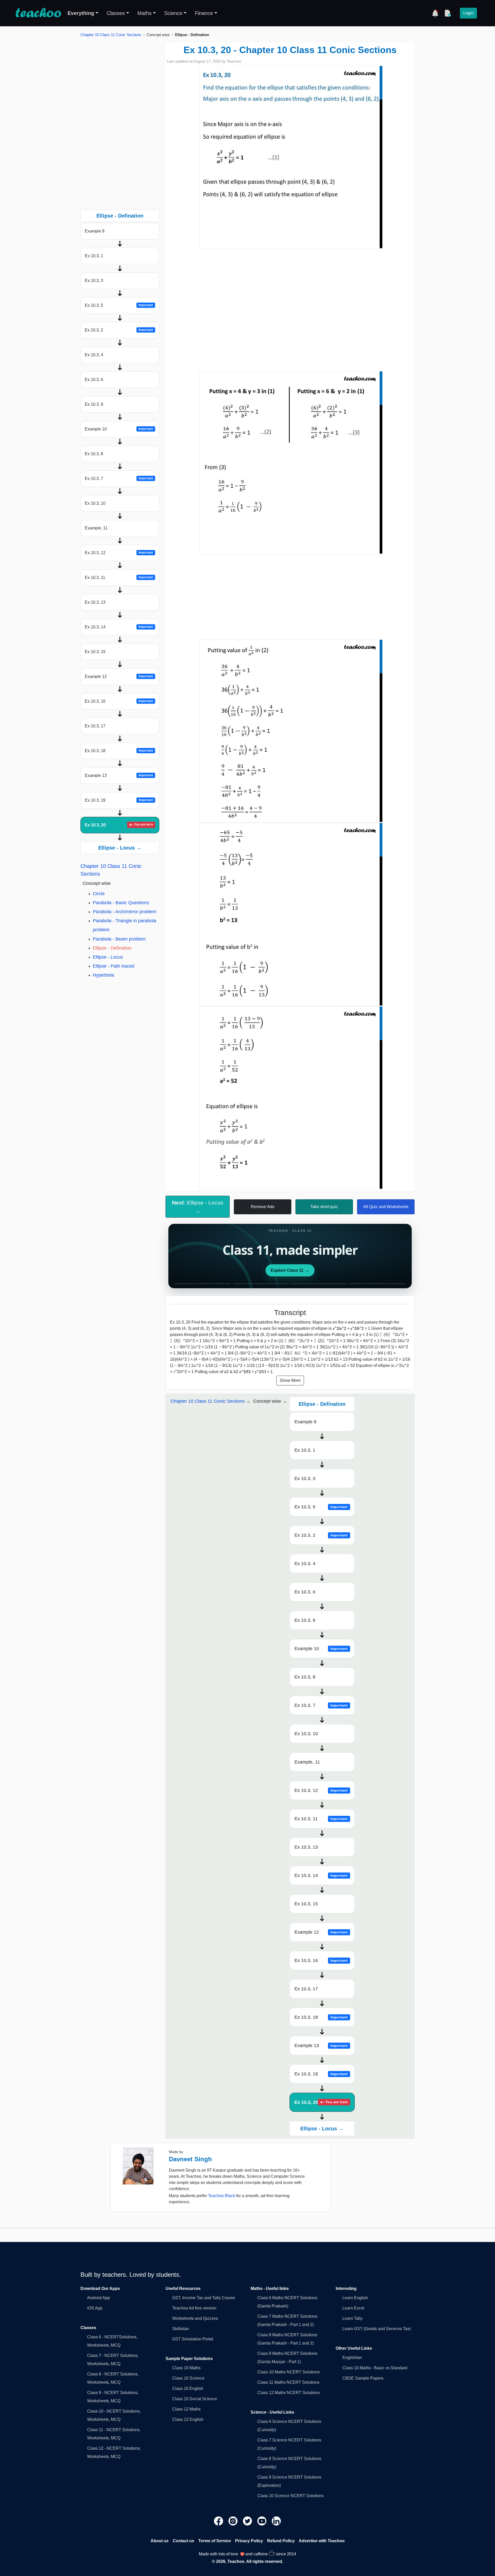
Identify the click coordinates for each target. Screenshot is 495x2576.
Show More (290, 1380)
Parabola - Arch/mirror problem (125, 912)
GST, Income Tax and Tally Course (204, 2298)
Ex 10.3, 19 (119, 800)
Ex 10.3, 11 (119, 577)
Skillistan (181, 2329)
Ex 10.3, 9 (94, 404)
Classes (116, 13)
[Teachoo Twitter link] (248, 2521)
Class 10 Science (188, 2378)
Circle (99, 894)
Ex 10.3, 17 (95, 726)
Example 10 (119, 429)
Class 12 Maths (186, 2409)
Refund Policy (281, 2541)
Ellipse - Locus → (120, 848)
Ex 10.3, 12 (119, 553)
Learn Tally (352, 2318)
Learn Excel (353, 2308)
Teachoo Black (222, 2196)
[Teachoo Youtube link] (262, 2521)
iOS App (95, 2308)
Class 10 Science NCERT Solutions (290, 2496)
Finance (204, 13)
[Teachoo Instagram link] (234, 2521)
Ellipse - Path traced (114, 966)
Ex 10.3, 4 (94, 355)
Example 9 (95, 231)
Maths (145, 13)
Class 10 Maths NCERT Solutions (288, 2372)
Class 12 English (188, 2419)
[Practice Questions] (448, 13)
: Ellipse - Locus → (198, 1207)
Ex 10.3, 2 (119, 330)
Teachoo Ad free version (194, 2308)
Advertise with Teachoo (322, 2541)
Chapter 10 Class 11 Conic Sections (111, 35)
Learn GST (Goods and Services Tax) (377, 2329)
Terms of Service (215, 2541)
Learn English (355, 2298)
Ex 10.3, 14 (119, 627)
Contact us (183, 2541)
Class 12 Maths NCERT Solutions (288, 2393)
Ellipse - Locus (108, 957)
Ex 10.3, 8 (94, 454)
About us (160, 2541)
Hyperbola (103, 975)
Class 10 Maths (186, 2368)
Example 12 (119, 676)
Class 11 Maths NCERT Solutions (288, 2382)
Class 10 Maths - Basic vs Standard (375, 2368)
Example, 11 (96, 528)
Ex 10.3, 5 (119, 305)
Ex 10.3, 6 (94, 380)
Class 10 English (188, 2388)
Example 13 (119, 775)
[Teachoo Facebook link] (219, 2521)
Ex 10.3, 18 (119, 751)
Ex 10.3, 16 (119, 701)
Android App (98, 2298)
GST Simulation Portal (193, 2339)
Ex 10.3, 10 (95, 503)
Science (173, 13)
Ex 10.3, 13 (95, 602)
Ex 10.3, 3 (94, 281)
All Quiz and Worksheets (386, 1207)
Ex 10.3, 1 (94, 256)
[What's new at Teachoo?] (435, 13)
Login (468, 13)
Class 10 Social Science (195, 2399)
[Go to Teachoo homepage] (38, 13)
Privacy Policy (249, 2541)
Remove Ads (263, 1207)
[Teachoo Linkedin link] (276, 2521)
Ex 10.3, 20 (119, 825)
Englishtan (352, 2358)
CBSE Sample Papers (363, 2378)
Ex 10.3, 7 (119, 479)
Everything (81, 13)
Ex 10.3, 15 (95, 652)
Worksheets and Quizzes (195, 2318)
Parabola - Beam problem (119, 939)
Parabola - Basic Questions (121, 903)
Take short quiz (324, 1207)
